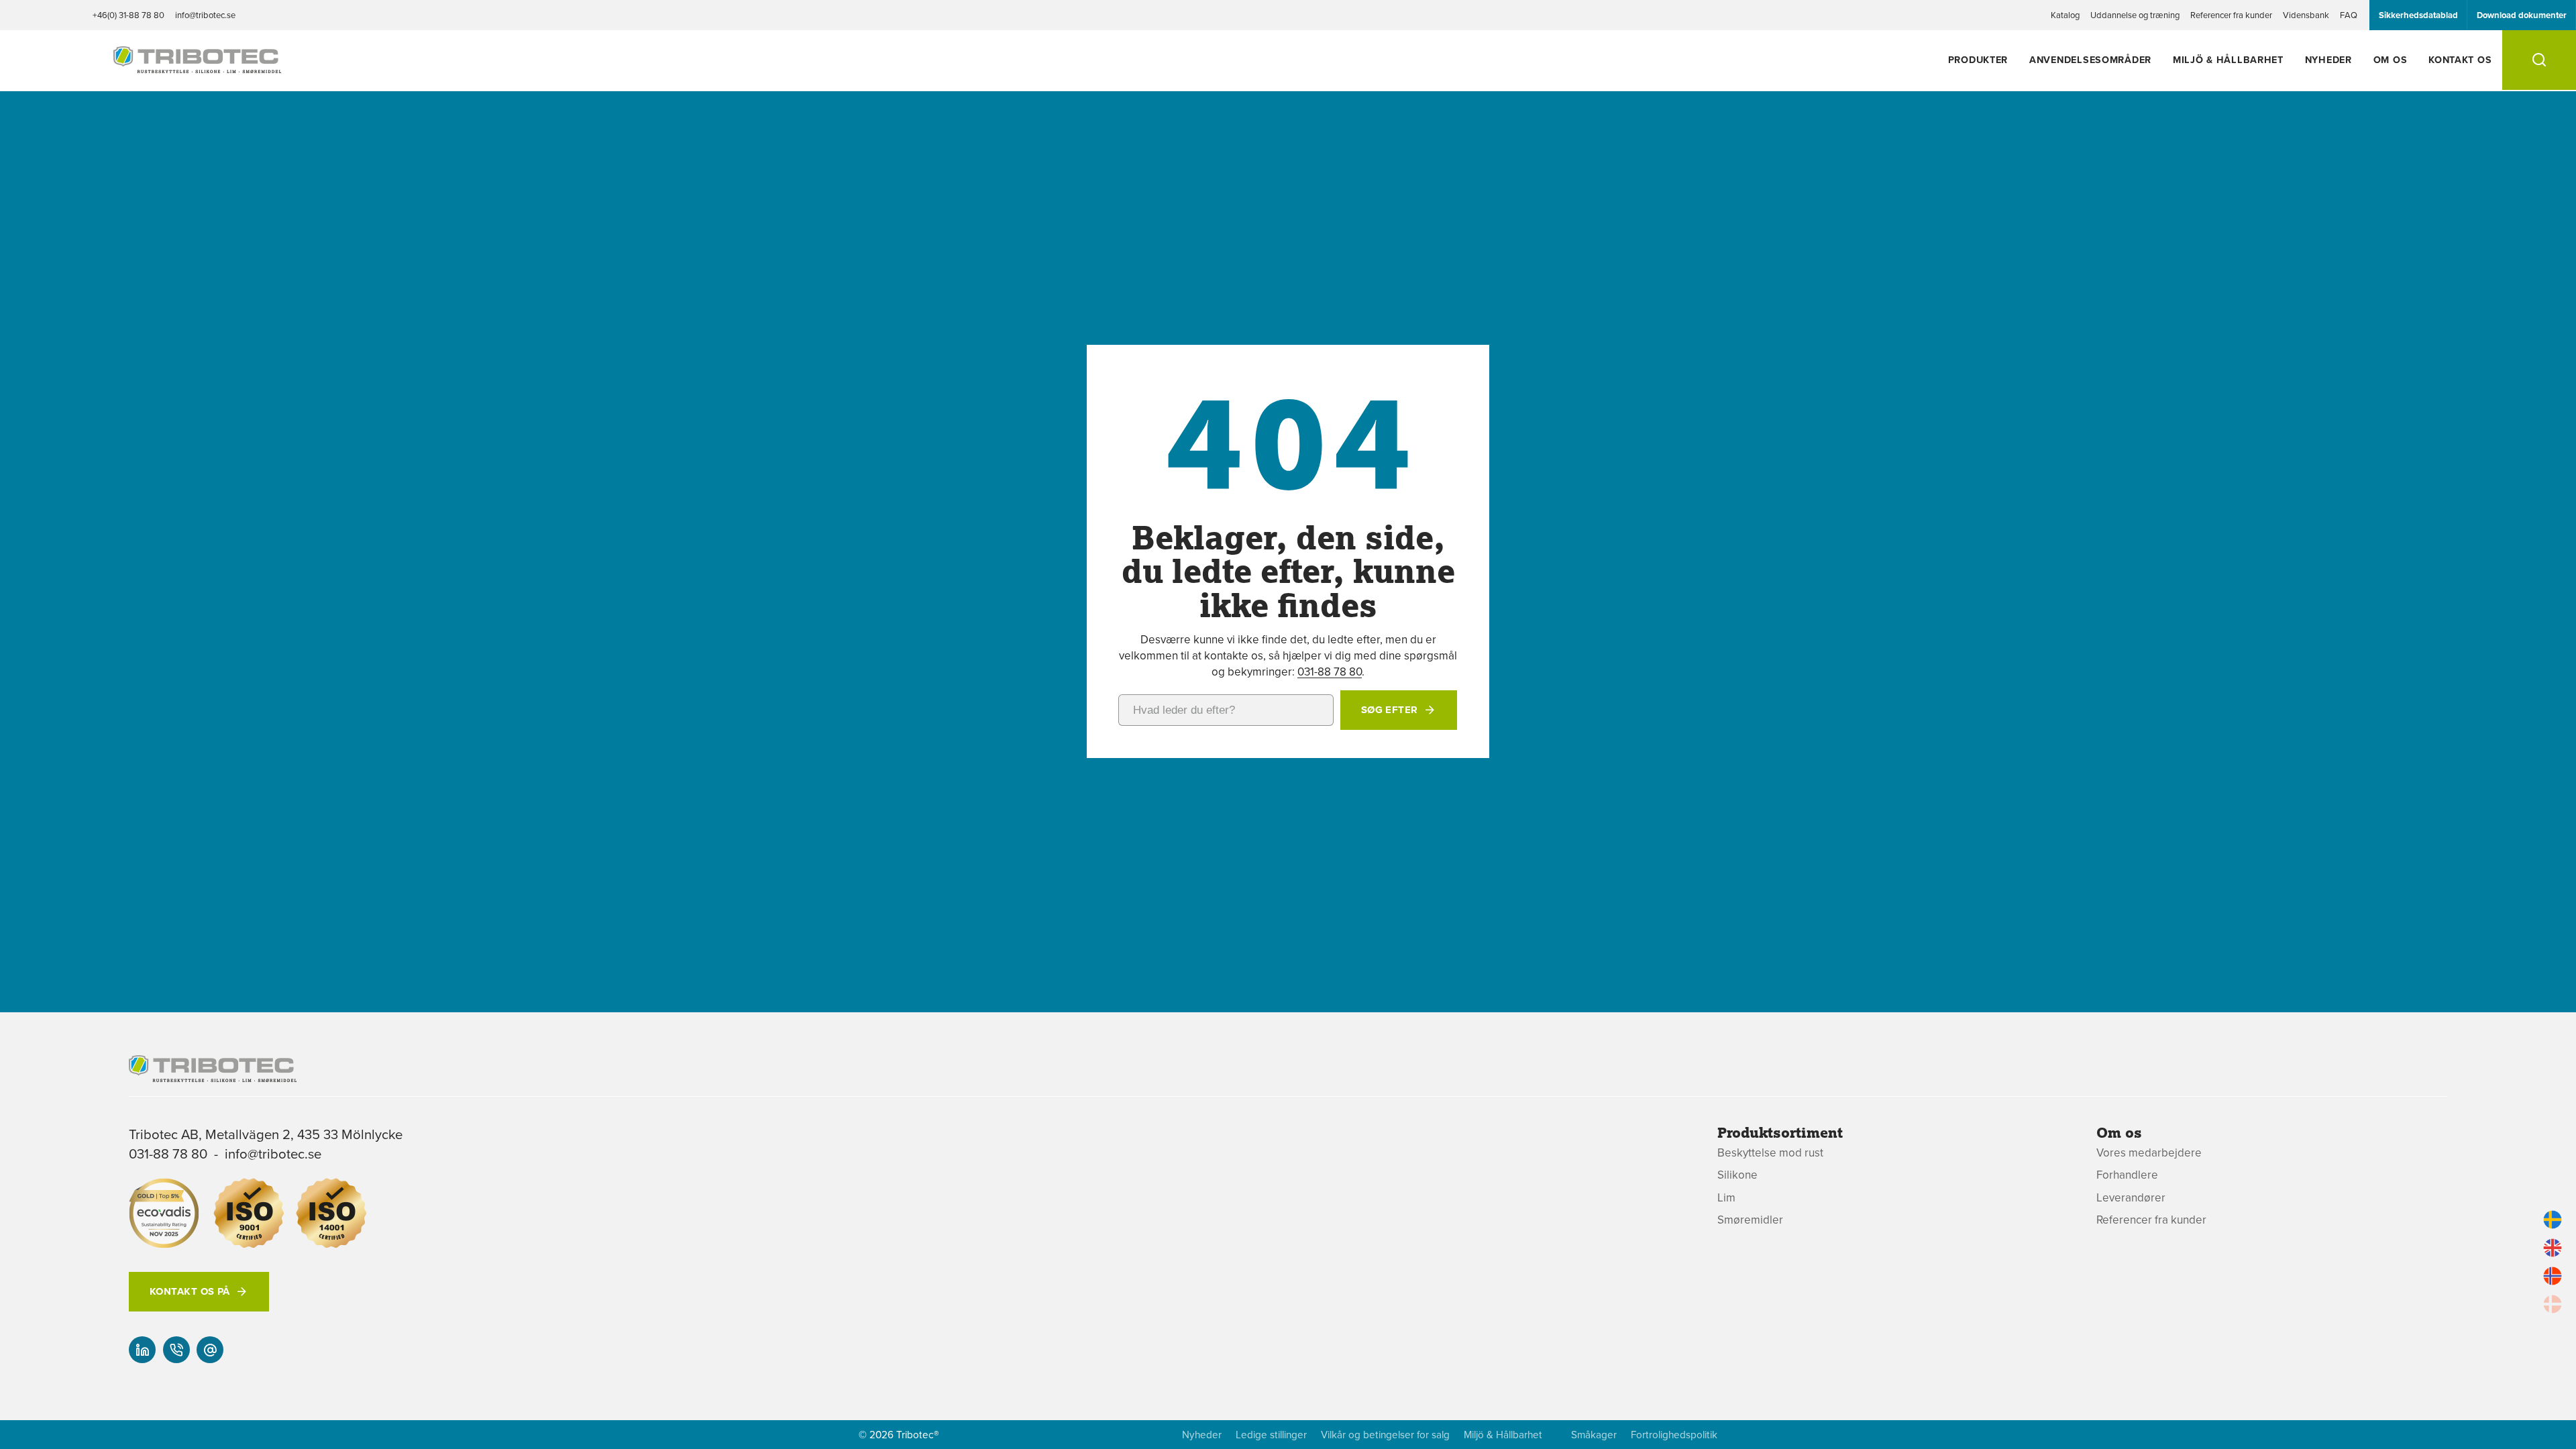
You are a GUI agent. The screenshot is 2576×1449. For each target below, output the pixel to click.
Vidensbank (2306, 15)
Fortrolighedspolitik (1674, 1435)
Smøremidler (1750, 1220)
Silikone (1737, 1175)
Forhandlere (2127, 1175)
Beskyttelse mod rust (1770, 1153)
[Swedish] (2553, 1220)
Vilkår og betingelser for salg (1385, 1435)
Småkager (1594, 1435)
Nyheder (2328, 59)
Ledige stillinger (1271, 1435)
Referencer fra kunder (2231, 15)
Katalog (2065, 15)
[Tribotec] (197, 66)
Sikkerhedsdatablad (2418, 15)
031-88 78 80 (1330, 672)
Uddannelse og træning (2135, 15)
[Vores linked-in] (142, 1350)
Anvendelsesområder (2090, 59)
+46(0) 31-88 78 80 (128, 15)
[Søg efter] (2539, 60)
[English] (2553, 1248)
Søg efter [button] (1390, 710)
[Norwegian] (2553, 1276)
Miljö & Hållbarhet (2228, 59)
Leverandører (2131, 1198)
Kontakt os (2460, 59)
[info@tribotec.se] (210, 1350)
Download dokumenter (2522, 15)
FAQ (2349, 15)
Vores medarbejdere (2149, 1153)
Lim (1726, 1198)
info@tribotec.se (205, 15)
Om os (2391, 59)
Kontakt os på (190, 1291)
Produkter (1978, 59)
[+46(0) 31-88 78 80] (176, 1350)
